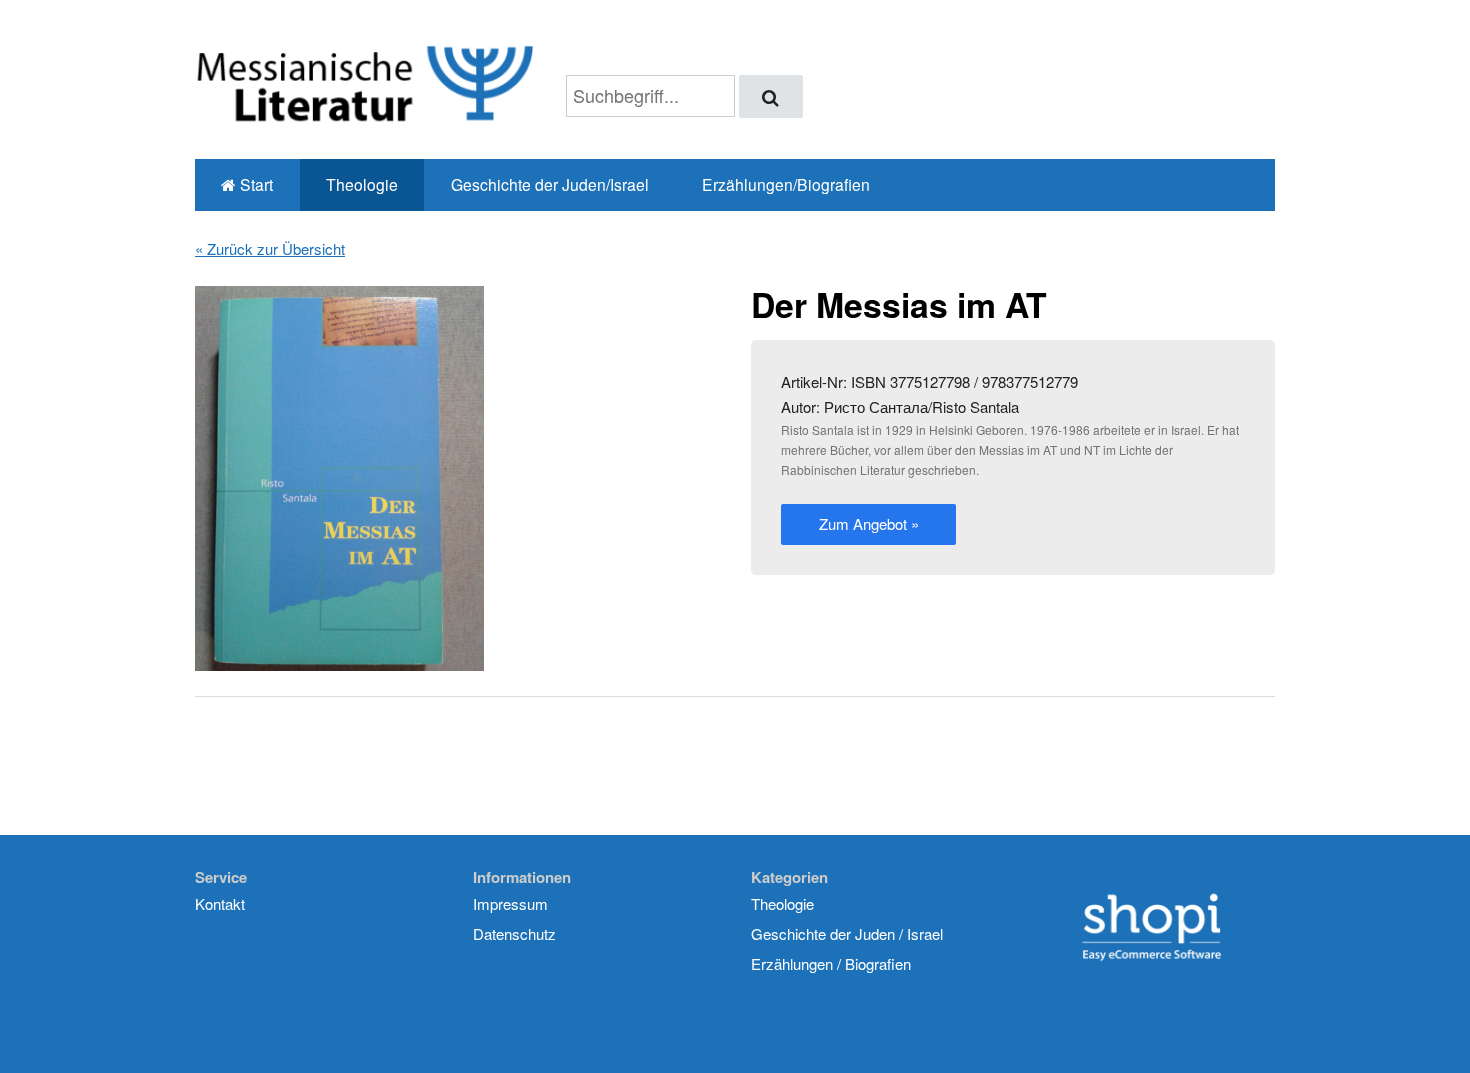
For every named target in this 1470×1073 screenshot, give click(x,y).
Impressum (510, 903)
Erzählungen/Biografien (786, 184)
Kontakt (220, 903)
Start (254, 184)
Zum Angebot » (869, 523)
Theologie (362, 184)
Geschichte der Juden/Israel (550, 184)
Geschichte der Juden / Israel (847, 933)
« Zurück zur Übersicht (270, 248)
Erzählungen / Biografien (831, 963)
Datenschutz (514, 933)
